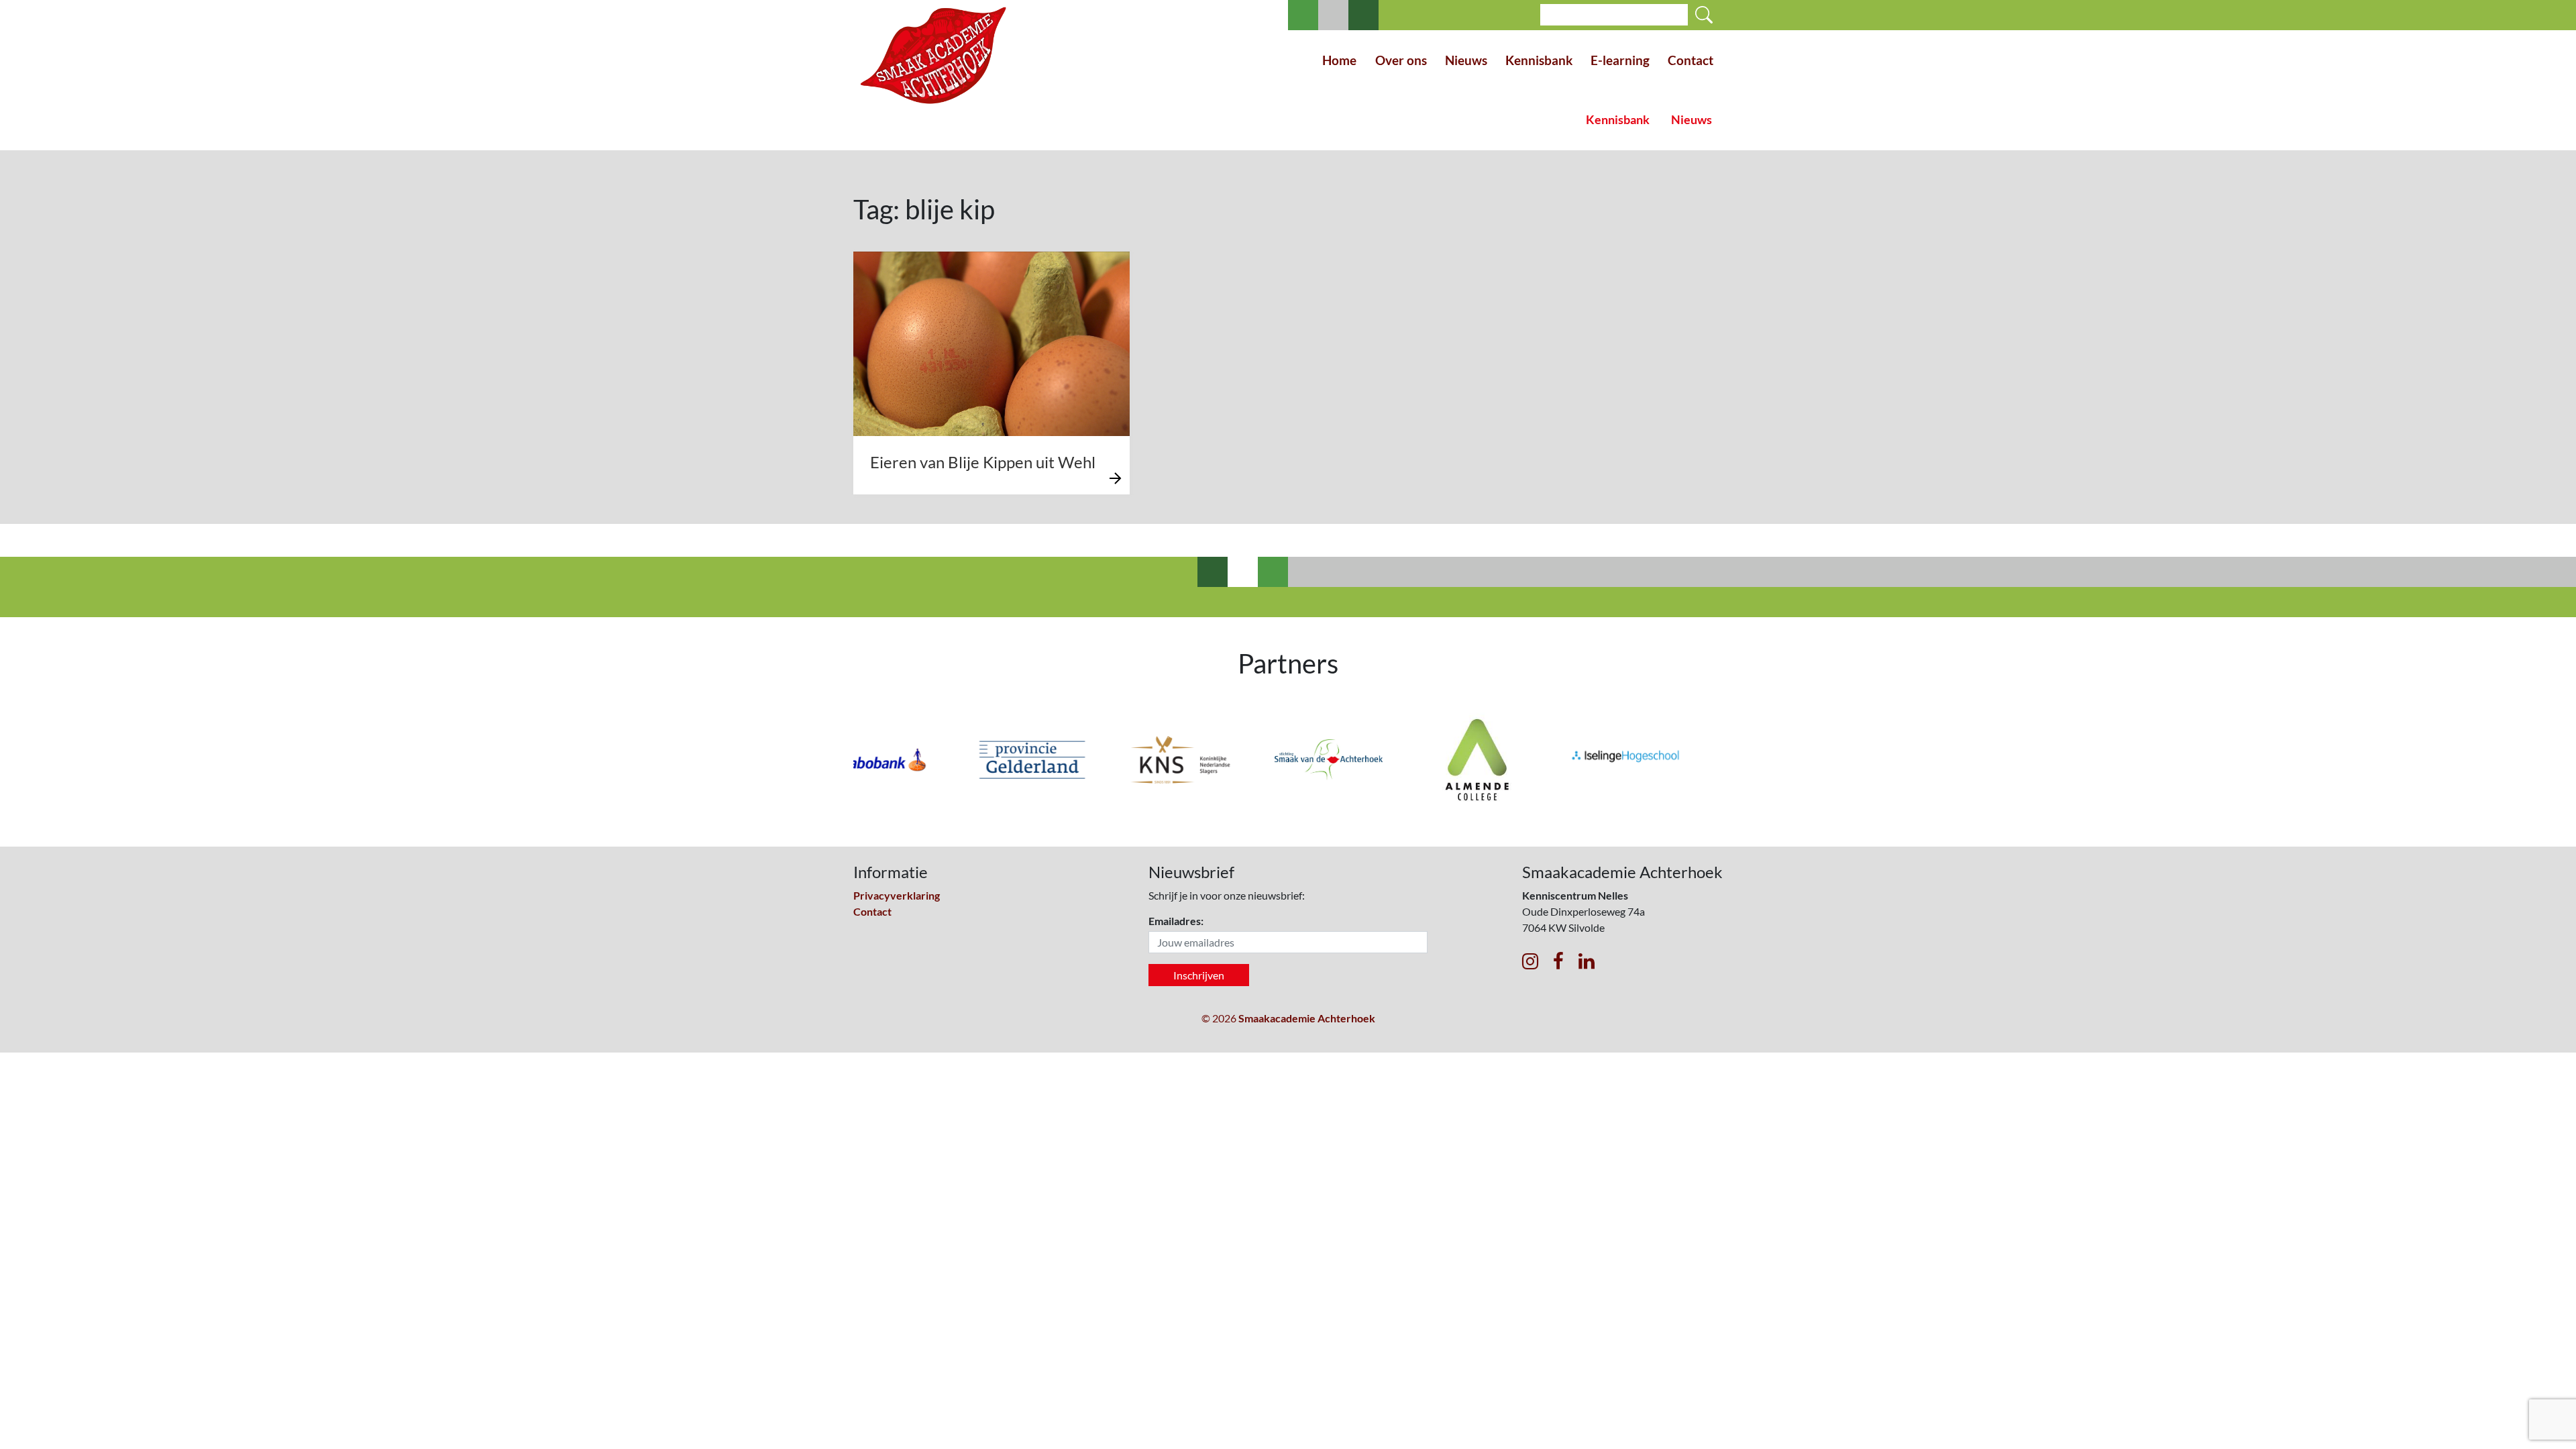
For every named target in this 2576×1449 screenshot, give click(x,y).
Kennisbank (1539, 60)
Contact (1690, 60)
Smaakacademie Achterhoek (1307, 1018)
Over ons (1401, 60)
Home (1339, 60)
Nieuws (1466, 60)
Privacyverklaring (897, 895)
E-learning (1620, 60)
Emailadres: (1176, 921)
